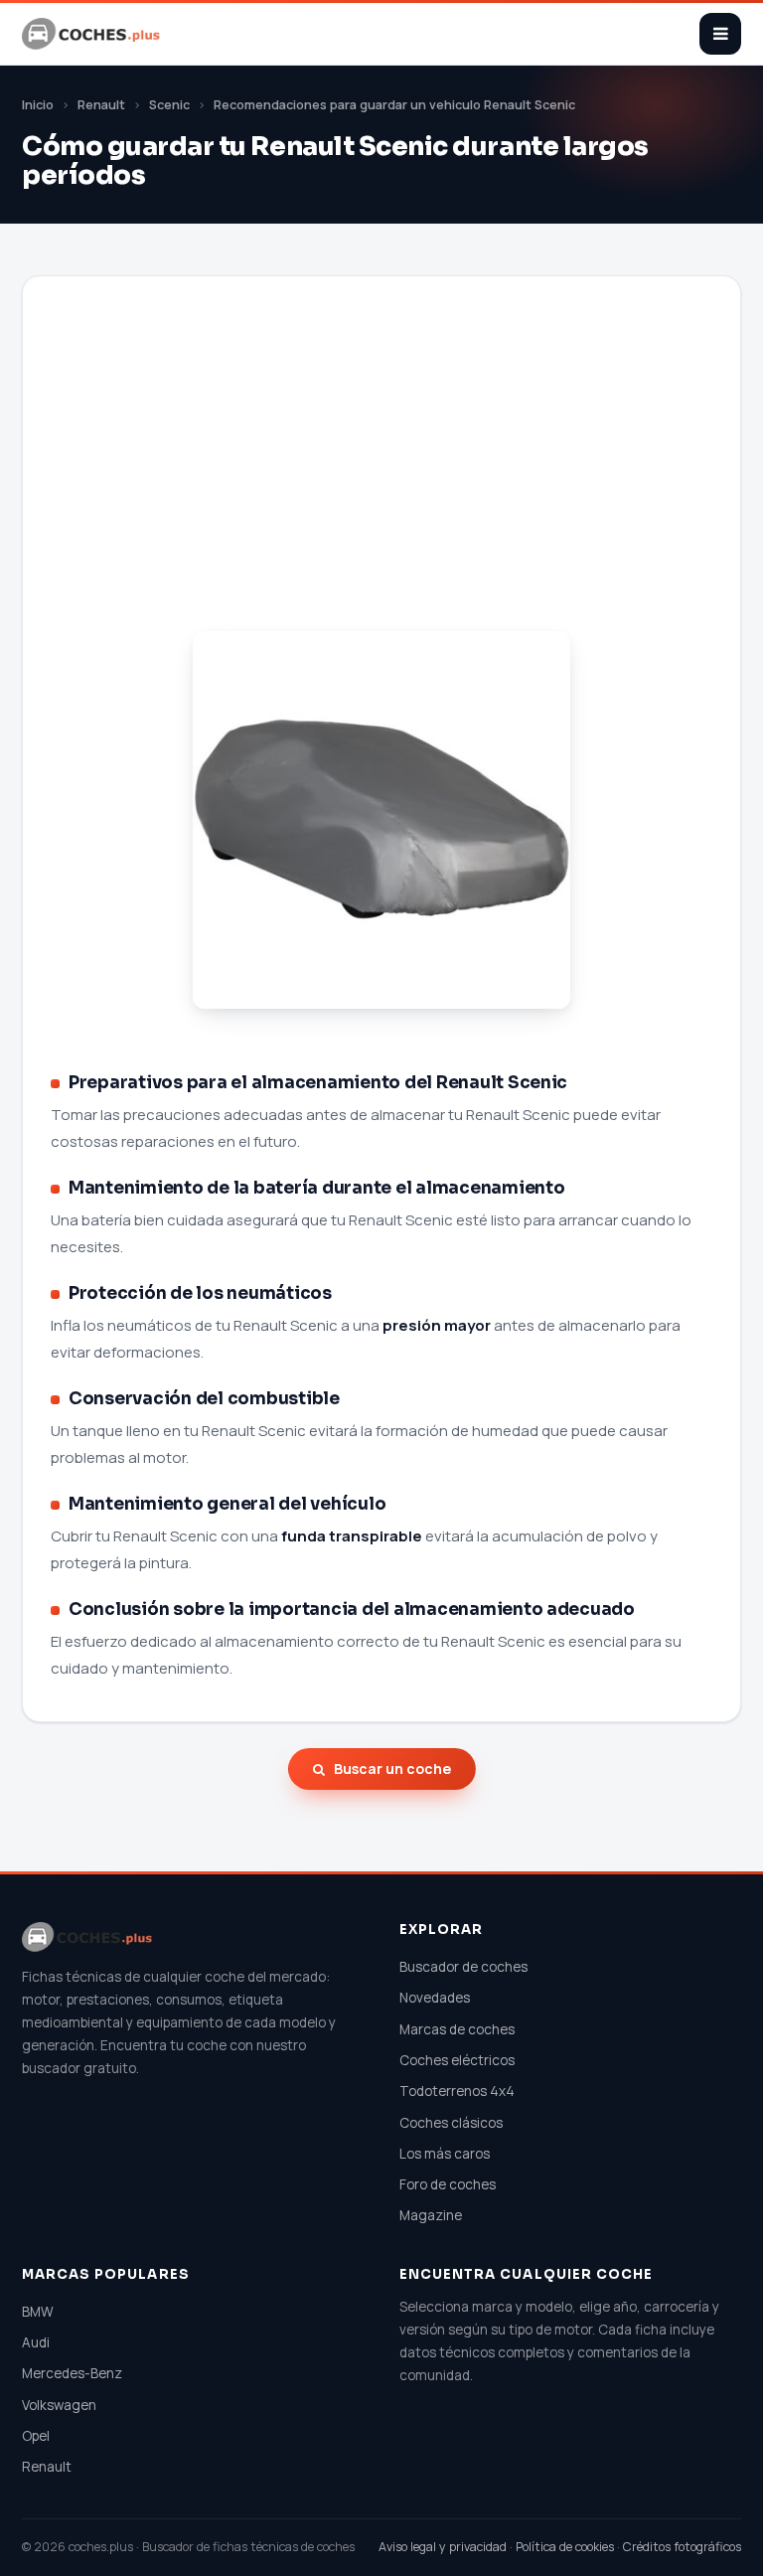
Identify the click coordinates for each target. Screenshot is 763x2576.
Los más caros (445, 2154)
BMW (38, 2312)
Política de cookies (565, 2547)
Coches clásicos (451, 2123)
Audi (36, 2342)
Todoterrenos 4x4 (457, 2091)
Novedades (435, 1998)
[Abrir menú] (720, 34)
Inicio (38, 105)
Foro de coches (448, 2184)
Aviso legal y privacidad (443, 2547)
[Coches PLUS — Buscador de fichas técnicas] (92, 34)
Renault (101, 105)
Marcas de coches (457, 2029)
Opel (36, 2436)
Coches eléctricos (457, 2060)
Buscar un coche (392, 1769)
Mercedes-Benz (72, 2373)
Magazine (431, 2215)
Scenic (169, 105)
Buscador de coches (463, 1967)
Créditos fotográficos (682, 2547)
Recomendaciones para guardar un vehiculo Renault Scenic (394, 105)
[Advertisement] (381, 478)
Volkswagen (59, 2405)
